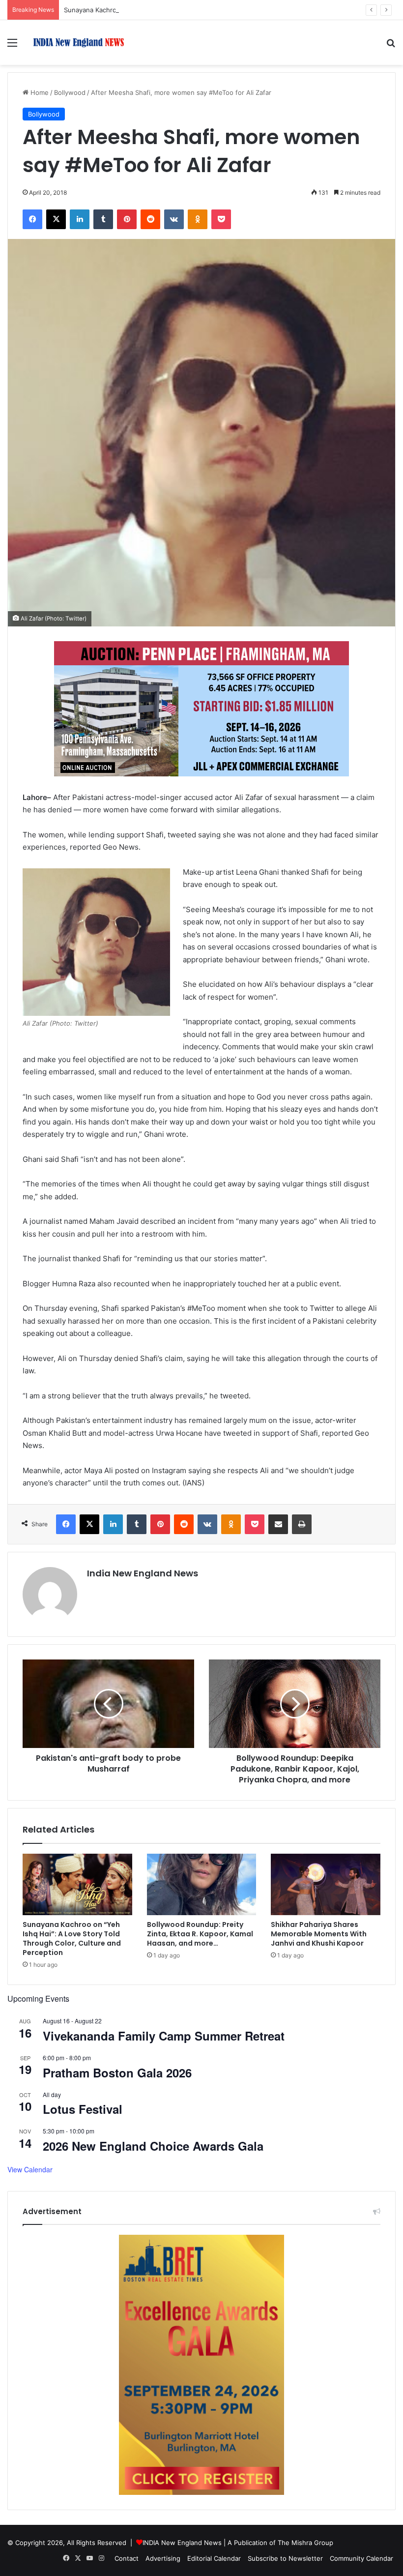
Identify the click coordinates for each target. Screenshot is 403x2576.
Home (39, 92)
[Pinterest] (127, 219)
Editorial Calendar (214, 2558)
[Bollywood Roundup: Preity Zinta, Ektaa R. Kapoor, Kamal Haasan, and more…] (202, 1885)
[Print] (302, 1524)
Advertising (163, 2558)
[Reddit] (150, 219)
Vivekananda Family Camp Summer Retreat (164, 2036)
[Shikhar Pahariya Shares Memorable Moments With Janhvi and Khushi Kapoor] (326, 1885)
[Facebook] (32, 219)
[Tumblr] (103, 219)
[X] (56, 219)
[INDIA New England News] (79, 43)
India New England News (143, 1573)
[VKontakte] (174, 219)
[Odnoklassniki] (198, 219)
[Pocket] (221, 219)
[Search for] (391, 46)
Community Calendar (361, 2558)
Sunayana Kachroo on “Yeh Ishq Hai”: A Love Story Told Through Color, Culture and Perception (209, 10)
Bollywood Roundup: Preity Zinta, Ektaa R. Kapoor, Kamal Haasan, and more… (200, 1934)
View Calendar (30, 2169)
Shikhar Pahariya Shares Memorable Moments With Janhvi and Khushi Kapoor (319, 1934)
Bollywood (70, 92)
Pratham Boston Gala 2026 (117, 2073)
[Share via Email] (278, 1524)
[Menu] (12, 46)
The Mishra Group (305, 2543)
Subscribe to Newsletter (285, 2558)
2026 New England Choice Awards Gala (153, 2146)
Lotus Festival (83, 2109)
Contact (127, 2558)
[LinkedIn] (80, 219)
